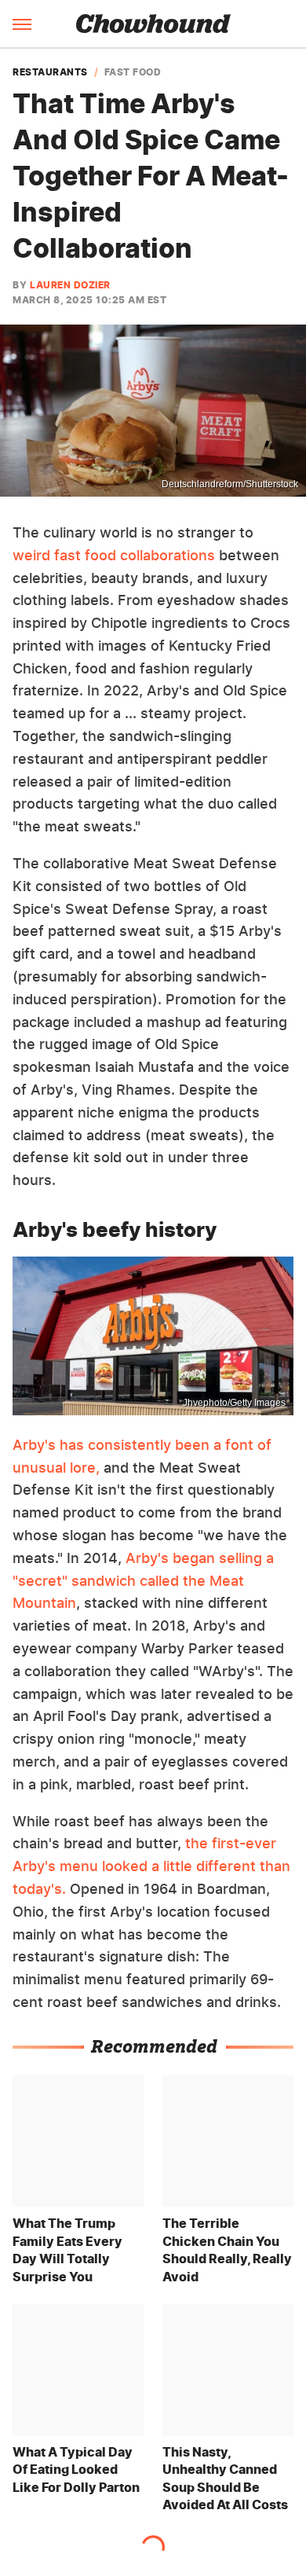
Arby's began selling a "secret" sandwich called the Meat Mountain (143, 1581)
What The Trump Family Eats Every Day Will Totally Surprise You (67, 2249)
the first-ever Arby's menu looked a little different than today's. (151, 1866)
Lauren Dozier (70, 285)
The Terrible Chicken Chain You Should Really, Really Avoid (227, 2249)
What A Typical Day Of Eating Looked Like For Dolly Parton (76, 2470)
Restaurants (50, 72)
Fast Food (133, 72)
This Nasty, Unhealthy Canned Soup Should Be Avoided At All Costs (225, 2478)
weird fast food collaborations (114, 555)
